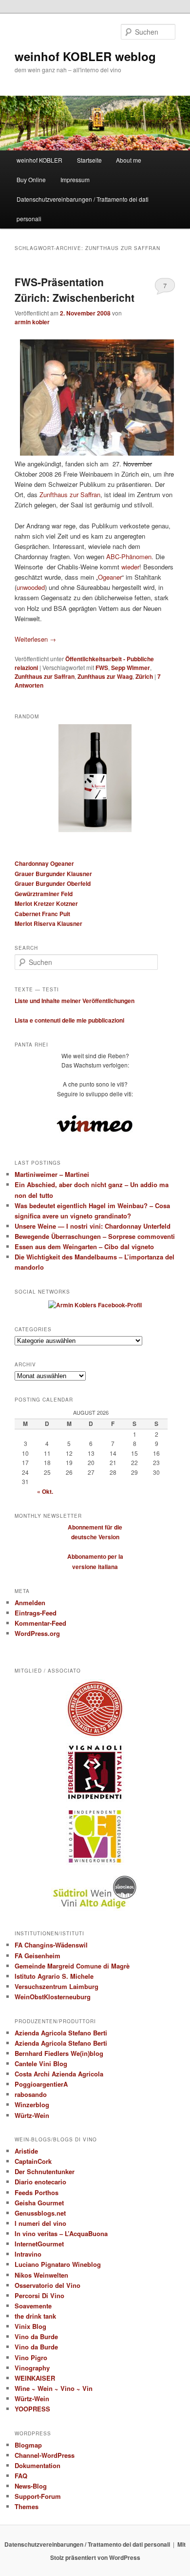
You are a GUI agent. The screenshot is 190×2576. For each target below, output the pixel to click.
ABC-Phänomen (129, 556)
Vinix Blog (30, 2326)
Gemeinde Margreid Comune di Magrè (72, 1966)
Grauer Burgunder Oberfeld (53, 883)
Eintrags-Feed (36, 1613)
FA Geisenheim (38, 1956)
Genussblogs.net (40, 2213)
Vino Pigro (31, 2357)
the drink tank (35, 2316)
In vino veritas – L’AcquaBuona (61, 2233)
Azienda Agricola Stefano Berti (61, 2033)
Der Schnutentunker (45, 2171)
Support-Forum (38, 2496)
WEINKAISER (35, 2378)
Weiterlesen (35, 639)
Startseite (89, 160)
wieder (130, 567)
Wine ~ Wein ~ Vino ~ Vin (54, 2388)
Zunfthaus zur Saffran (70, 494)
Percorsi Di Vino (39, 2295)
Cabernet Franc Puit (42, 914)
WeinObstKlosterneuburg (53, 1997)
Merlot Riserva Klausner (48, 923)
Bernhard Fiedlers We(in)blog (59, 2053)
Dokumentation (38, 2465)
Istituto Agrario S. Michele (54, 1976)
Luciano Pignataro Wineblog (58, 2264)
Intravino (28, 2254)
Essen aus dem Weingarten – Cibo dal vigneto (84, 1246)
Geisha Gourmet (39, 2203)
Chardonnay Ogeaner (44, 863)
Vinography (32, 2368)
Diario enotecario (40, 2182)
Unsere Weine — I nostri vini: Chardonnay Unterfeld (93, 1226)
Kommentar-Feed (40, 1623)
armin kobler (32, 322)
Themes (27, 2506)
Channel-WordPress (45, 2455)
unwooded (31, 587)
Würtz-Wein (32, 2115)
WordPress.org (37, 1633)
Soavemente (33, 2306)
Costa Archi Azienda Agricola (59, 2074)
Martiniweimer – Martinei (52, 1174)
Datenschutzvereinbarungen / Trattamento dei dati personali (83, 209)
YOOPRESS (32, 2409)
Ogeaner (110, 577)
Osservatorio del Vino (47, 2285)
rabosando (31, 2094)
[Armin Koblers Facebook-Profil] (95, 1305)
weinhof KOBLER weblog (85, 56)
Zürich (144, 676)
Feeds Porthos (37, 2192)
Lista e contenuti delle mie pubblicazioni (69, 1020)
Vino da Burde (36, 2336)
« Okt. (45, 1491)
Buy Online (31, 179)
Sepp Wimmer (131, 668)
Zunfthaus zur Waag (105, 676)
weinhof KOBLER (39, 160)
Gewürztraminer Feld (44, 894)
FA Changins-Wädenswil (51, 1945)
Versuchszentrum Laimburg (57, 1986)
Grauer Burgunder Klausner (53, 874)
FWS (102, 668)
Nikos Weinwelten (41, 2275)
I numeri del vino (40, 2223)
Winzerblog (32, 2105)
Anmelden (30, 1602)
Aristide (26, 2151)
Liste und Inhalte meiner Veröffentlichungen (75, 1001)
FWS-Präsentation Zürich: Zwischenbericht (75, 290)
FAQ (21, 2476)
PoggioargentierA (41, 2084)
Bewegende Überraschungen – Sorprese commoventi (95, 1236)
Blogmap (28, 2445)
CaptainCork (33, 2161)
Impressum (75, 179)
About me (129, 160)
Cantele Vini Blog (41, 2063)
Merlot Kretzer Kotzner (46, 903)
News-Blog (31, 2486)
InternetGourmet (39, 2244)
